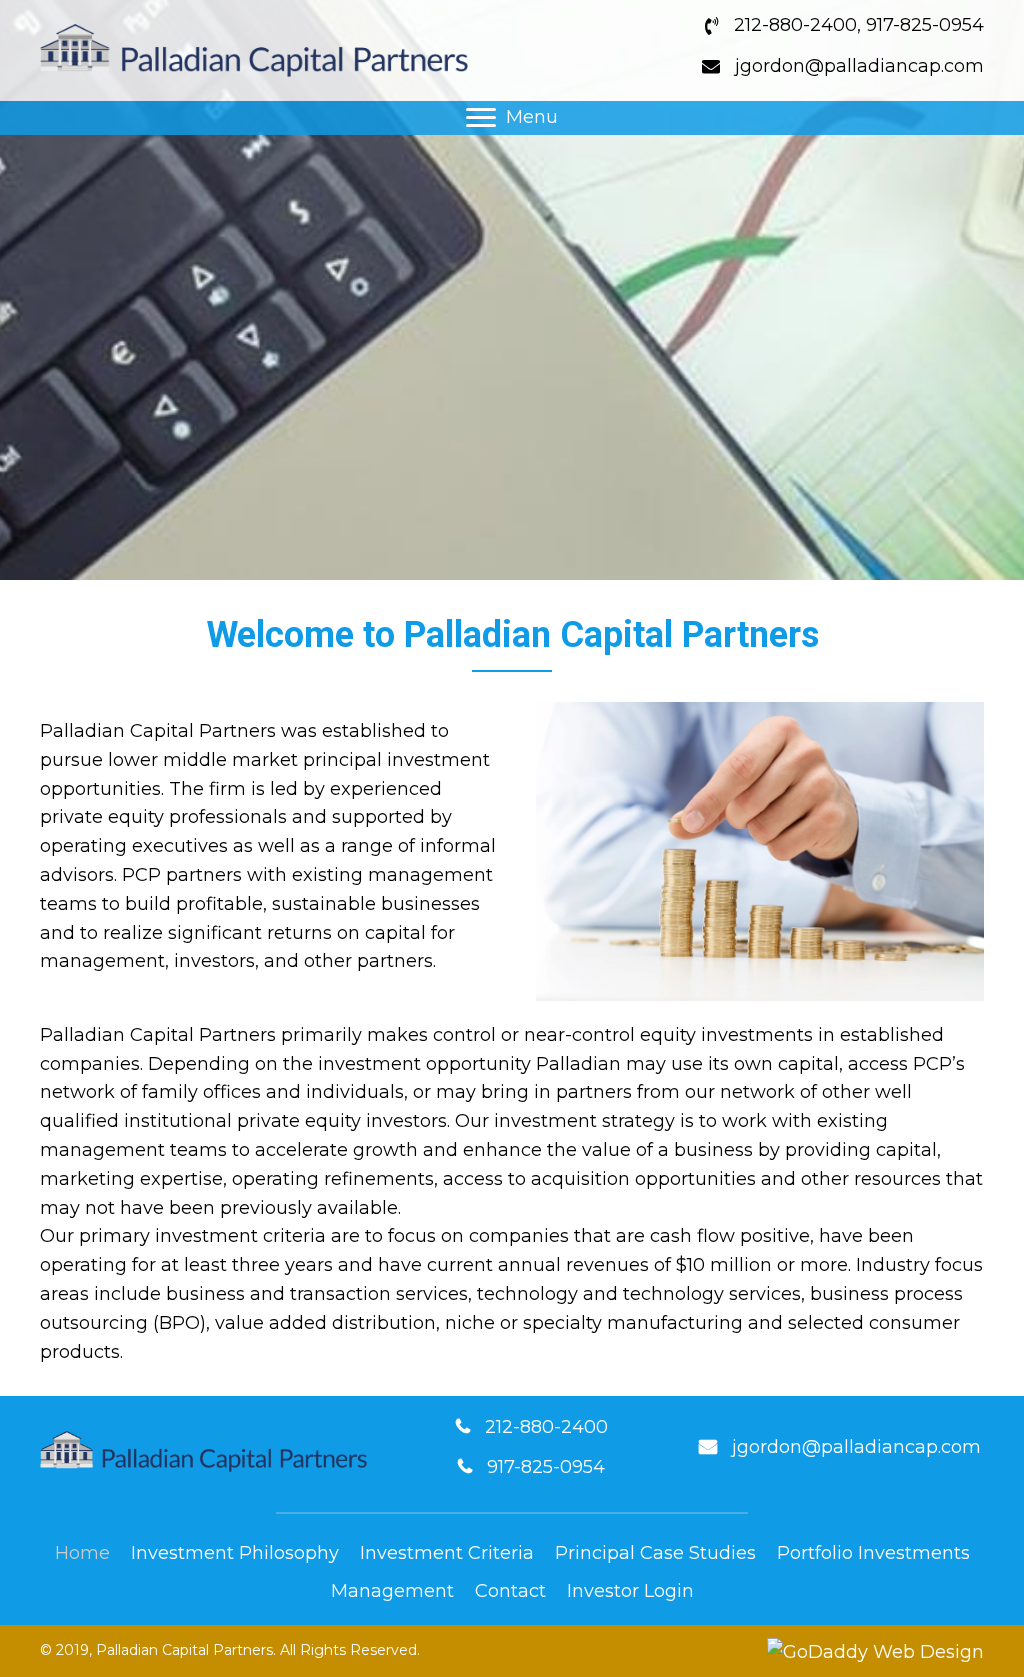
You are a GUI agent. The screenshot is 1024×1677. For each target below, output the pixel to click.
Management (392, 1591)
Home (82, 1553)
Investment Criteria (447, 1553)
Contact (510, 1591)
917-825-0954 (925, 25)
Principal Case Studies (655, 1553)
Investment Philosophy (235, 1553)
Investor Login (630, 1591)
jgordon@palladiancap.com (859, 66)
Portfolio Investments (873, 1553)
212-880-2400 (795, 25)
